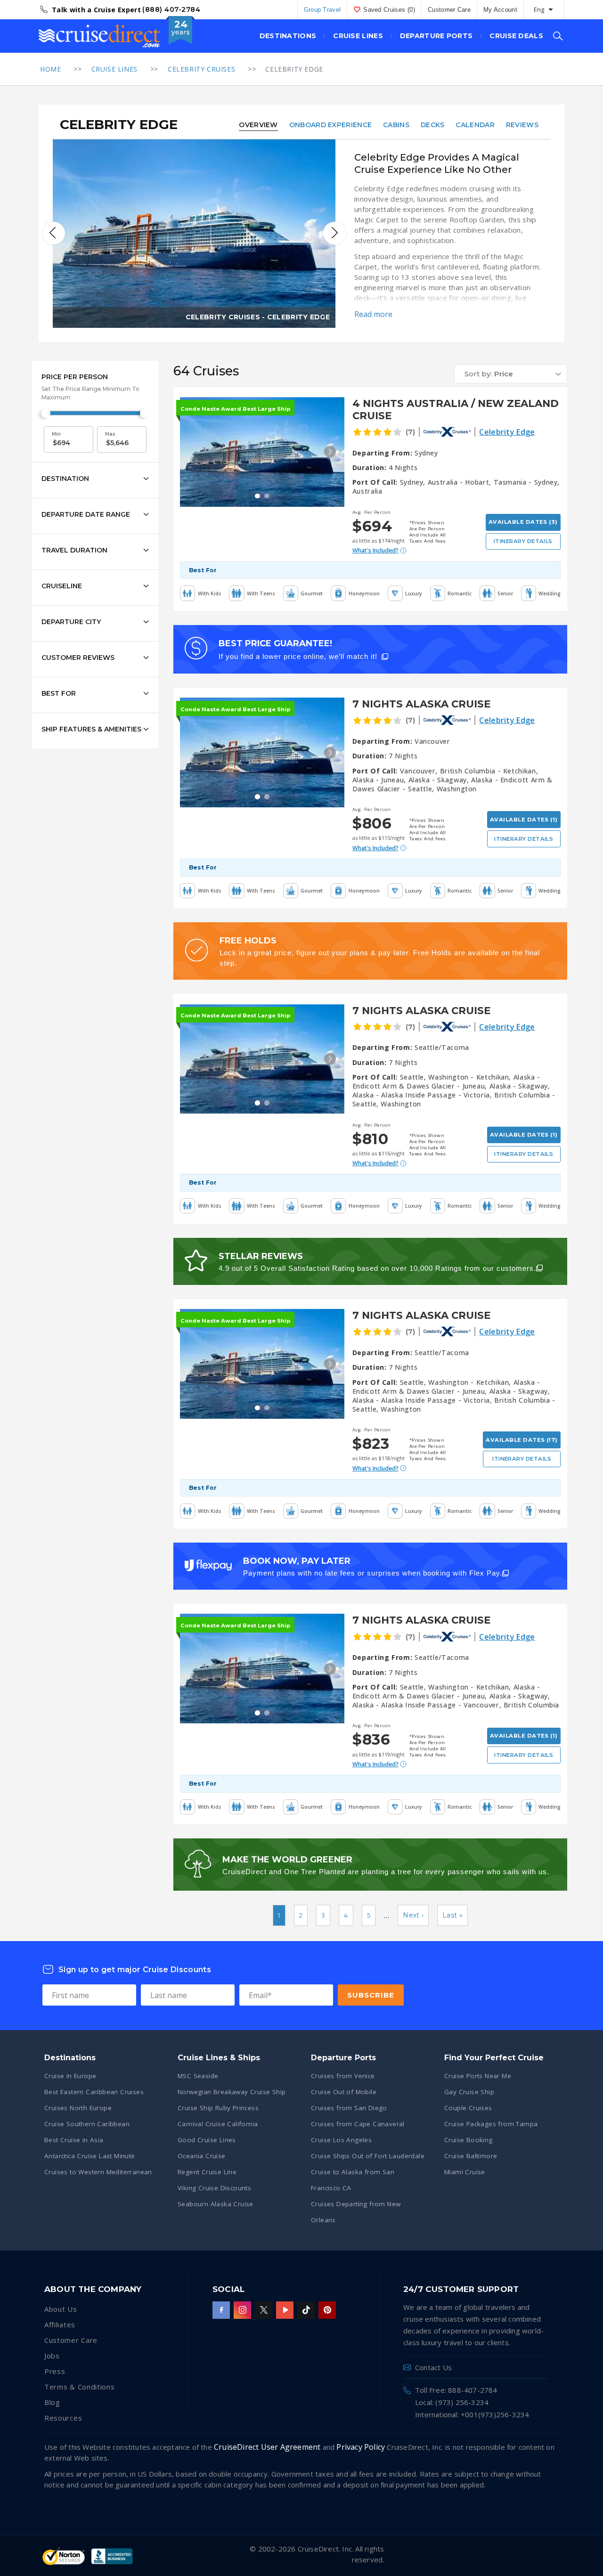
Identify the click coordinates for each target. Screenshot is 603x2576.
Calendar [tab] (475, 125)
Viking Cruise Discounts (214, 2188)
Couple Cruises (468, 2108)
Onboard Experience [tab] (330, 125)
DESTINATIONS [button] (288, 36)
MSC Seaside (198, 2076)
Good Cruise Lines (207, 2140)
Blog (52, 2402)
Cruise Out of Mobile (344, 2092)
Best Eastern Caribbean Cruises (94, 2092)
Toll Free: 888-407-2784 (456, 2390)
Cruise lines (114, 69)
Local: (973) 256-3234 (452, 2402)
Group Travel (322, 10)
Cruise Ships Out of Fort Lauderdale (368, 2156)
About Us (61, 2309)
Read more (373, 314)
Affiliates (60, 2324)
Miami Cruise (465, 2172)
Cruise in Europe (70, 2076)
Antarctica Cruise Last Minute (90, 2156)
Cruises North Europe (78, 2108)
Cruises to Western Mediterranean (98, 2172)
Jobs (52, 2356)
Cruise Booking (469, 2140)
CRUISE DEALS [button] (516, 36)
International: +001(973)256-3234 (472, 2414)
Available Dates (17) (522, 1440)
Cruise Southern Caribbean (87, 2124)
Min (56, 434)
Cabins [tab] (396, 125)
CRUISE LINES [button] (358, 36)
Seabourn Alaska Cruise (216, 2204)
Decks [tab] (433, 125)
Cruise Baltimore (471, 2156)
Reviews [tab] (522, 125)
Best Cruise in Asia (74, 2140)
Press (55, 2371)
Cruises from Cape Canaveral (358, 2124)
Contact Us (433, 2367)
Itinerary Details (523, 541)
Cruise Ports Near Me (478, 2076)
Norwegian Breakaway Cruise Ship (232, 2092)
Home (50, 69)
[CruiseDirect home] (99, 36)
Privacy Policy (361, 2447)
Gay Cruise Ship (469, 2092)
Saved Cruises (389, 10)
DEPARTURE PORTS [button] (436, 36)
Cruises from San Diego (349, 2108)
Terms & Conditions (80, 2387)
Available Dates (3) (523, 522)
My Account (500, 10)
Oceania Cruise (202, 2156)
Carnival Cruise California (218, 2124)
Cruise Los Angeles (341, 2140)
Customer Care (449, 10)
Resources (63, 2418)
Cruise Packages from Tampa (491, 2124)
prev (54, 233)
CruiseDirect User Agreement (267, 2447)
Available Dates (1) (524, 820)
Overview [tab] (258, 125)
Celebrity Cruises (201, 69)
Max (110, 434)
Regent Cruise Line (207, 2172)
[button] (511, 374)
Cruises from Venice (343, 2076)
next (334, 233)
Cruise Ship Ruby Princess (218, 2108)
